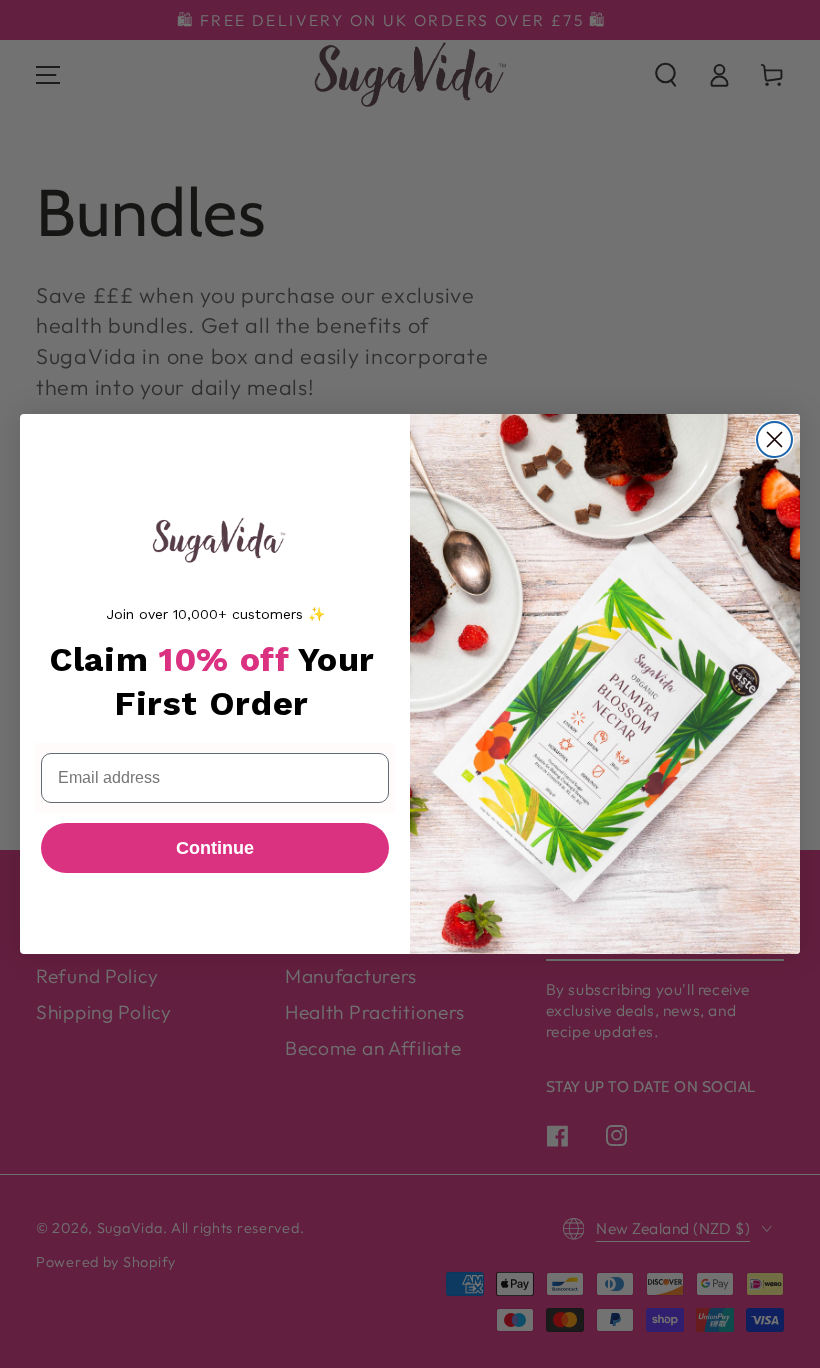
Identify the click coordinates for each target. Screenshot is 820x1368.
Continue (215, 848)
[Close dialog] (774, 439)
